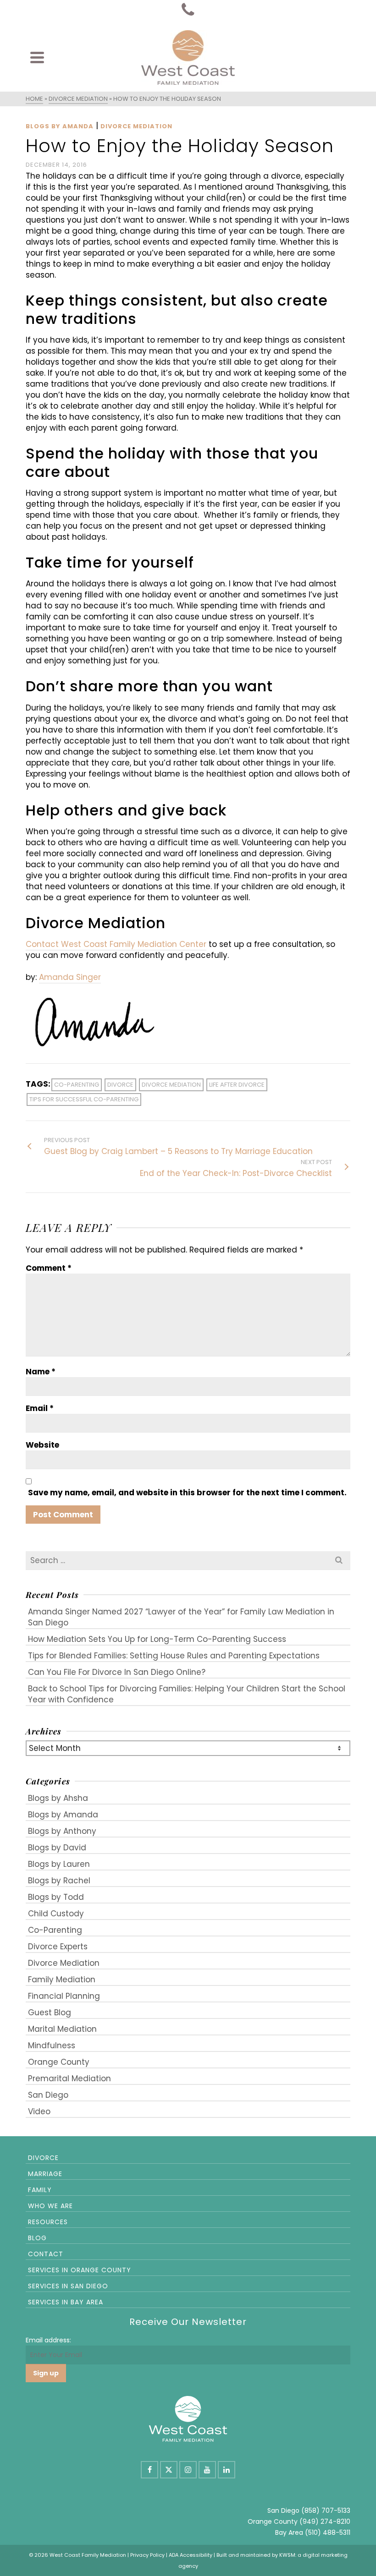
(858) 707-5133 (326, 2510)
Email (40, 1408)
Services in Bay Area (66, 2302)
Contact (46, 2254)
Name (41, 1372)
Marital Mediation (62, 2029)
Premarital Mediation (69, 2078)
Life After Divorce (237, 1085)
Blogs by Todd (56, 1897)
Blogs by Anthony (62, 1831)
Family (40, 2190)
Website (42, 1445)
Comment (49, 1268)
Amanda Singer (70, 977)
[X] (169, 2470)
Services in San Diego (68, 2286)
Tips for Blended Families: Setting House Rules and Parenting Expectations (174, 1656)
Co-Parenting (55, 1930)
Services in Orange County (80, 2270)
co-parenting (77, 1085)
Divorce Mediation (136, 126)
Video (39, 2111)
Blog (37, 2238)
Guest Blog (50, 2013)
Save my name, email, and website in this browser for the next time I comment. (187, 1493)
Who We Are (50, 2206)
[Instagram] (188, 2470)
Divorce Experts (58, 1947)
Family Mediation (62, 1980)
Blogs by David (57, 1848)
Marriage (45, 2174)
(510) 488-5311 (328, 2532)
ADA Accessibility (191, 2555)
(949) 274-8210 (325, 2521)
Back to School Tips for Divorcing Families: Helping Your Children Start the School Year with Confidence (187, 1694)
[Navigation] (37, 57)
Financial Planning (64, 1996)
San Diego (48, 2095)
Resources (48, 2222)
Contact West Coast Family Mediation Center (116, 944)
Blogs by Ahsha (58, 1798)
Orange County (59, 2062)
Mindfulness (52, 2045)
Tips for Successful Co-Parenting (84, 1099)
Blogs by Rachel (59, 1881)
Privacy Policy (147, 2555)
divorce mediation (171, 1085)
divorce (120, 1085)
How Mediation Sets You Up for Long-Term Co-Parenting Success (157, 1639)
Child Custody (56, 1914)
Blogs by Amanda (60, 126)
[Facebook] (149, 2470)
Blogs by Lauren (59, 1864)
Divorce (43, 2158)
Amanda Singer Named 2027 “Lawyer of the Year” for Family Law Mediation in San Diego (181, 1617)
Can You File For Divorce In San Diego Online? (117, 1672)
